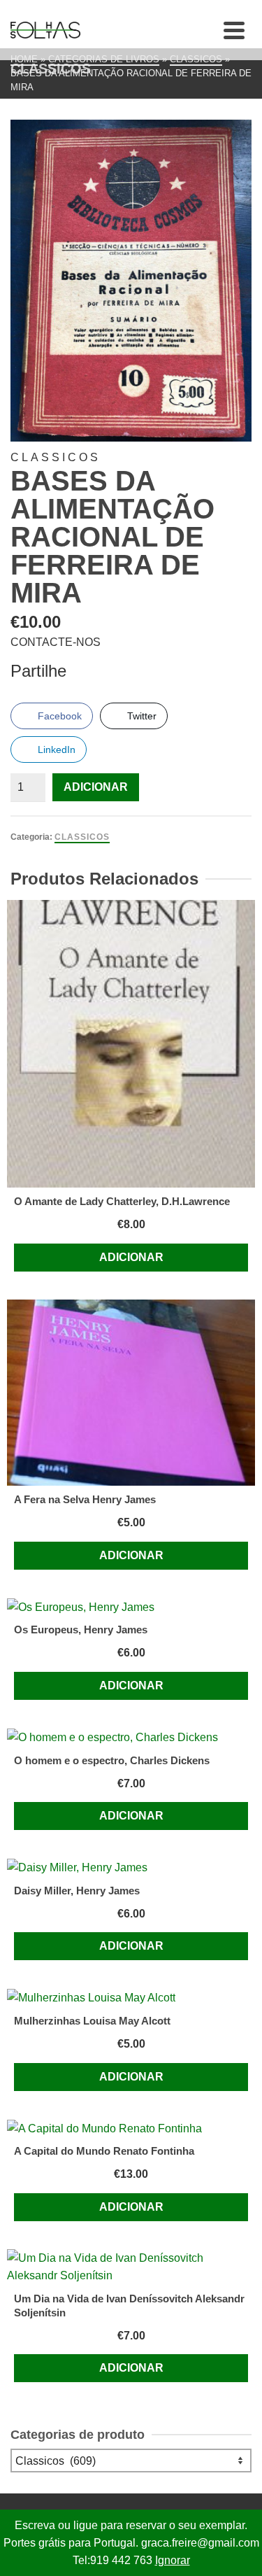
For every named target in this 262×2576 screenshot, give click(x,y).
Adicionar (96, 787)
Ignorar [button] (173, 2560)
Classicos (82, 837)
